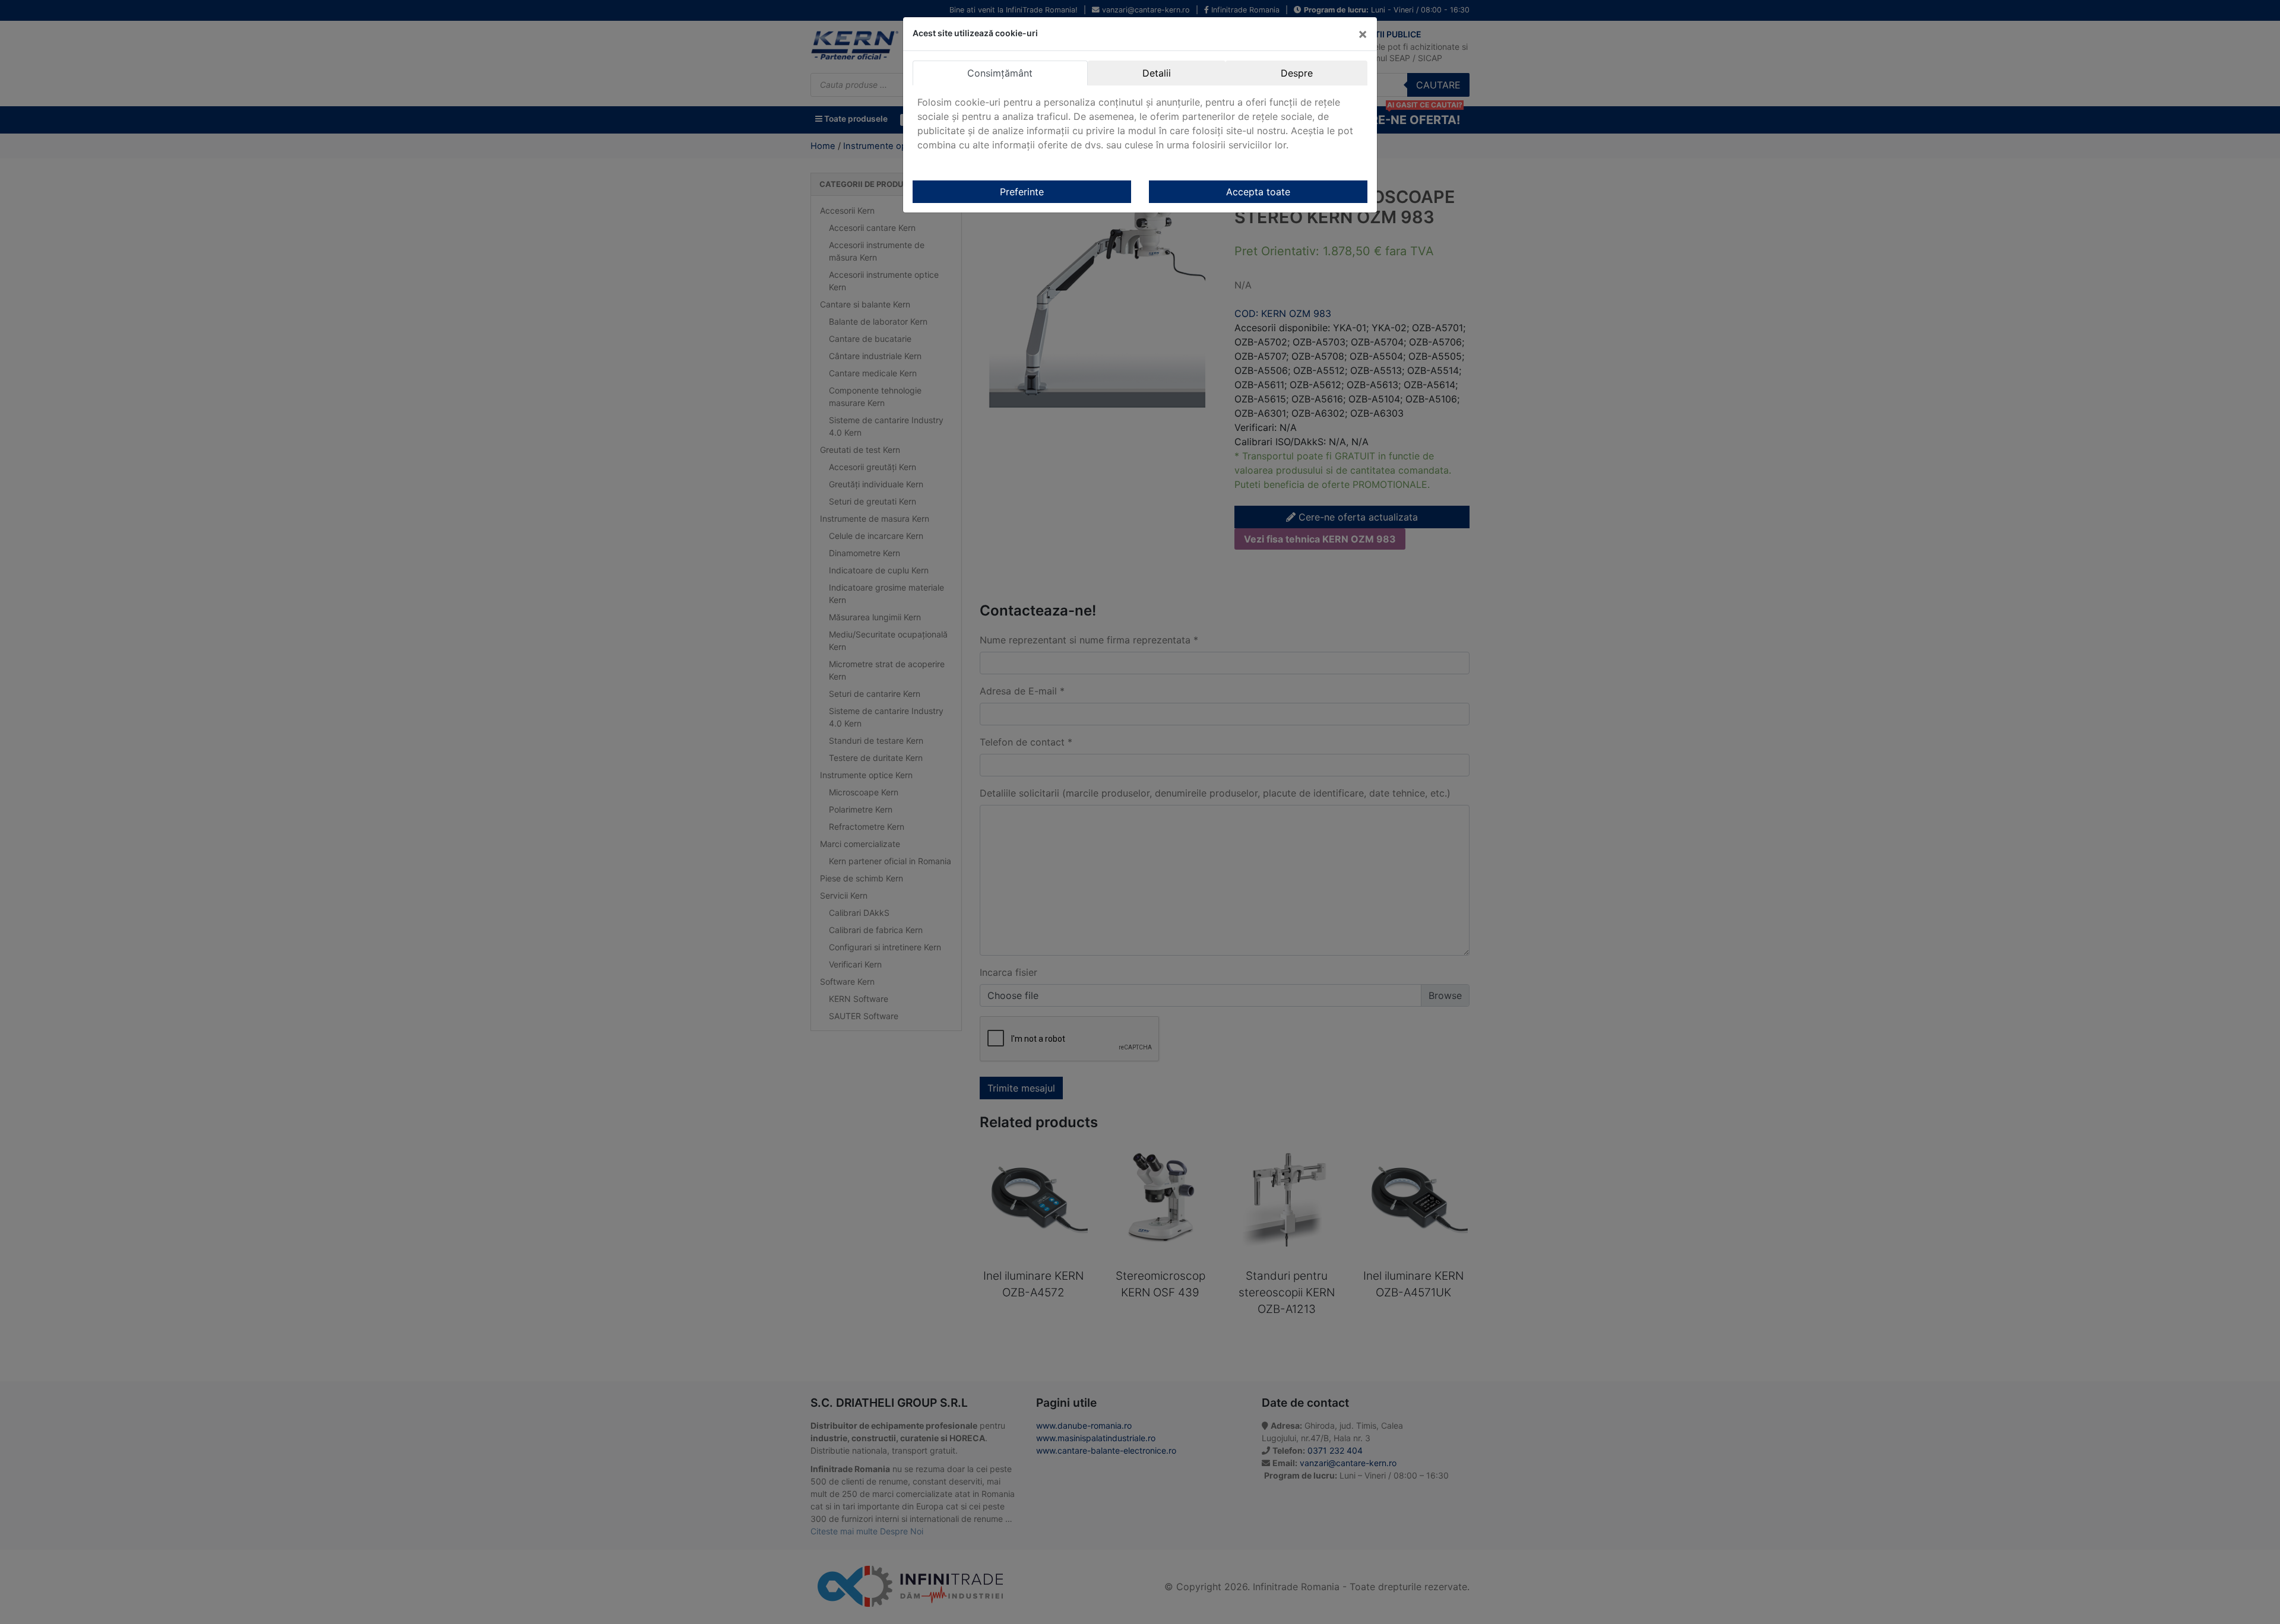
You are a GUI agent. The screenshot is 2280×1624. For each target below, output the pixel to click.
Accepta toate (1258, 192)
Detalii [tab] (1157, 73)
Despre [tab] (1297, 73)
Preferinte (1022, 192)
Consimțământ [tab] (1000, 73)
